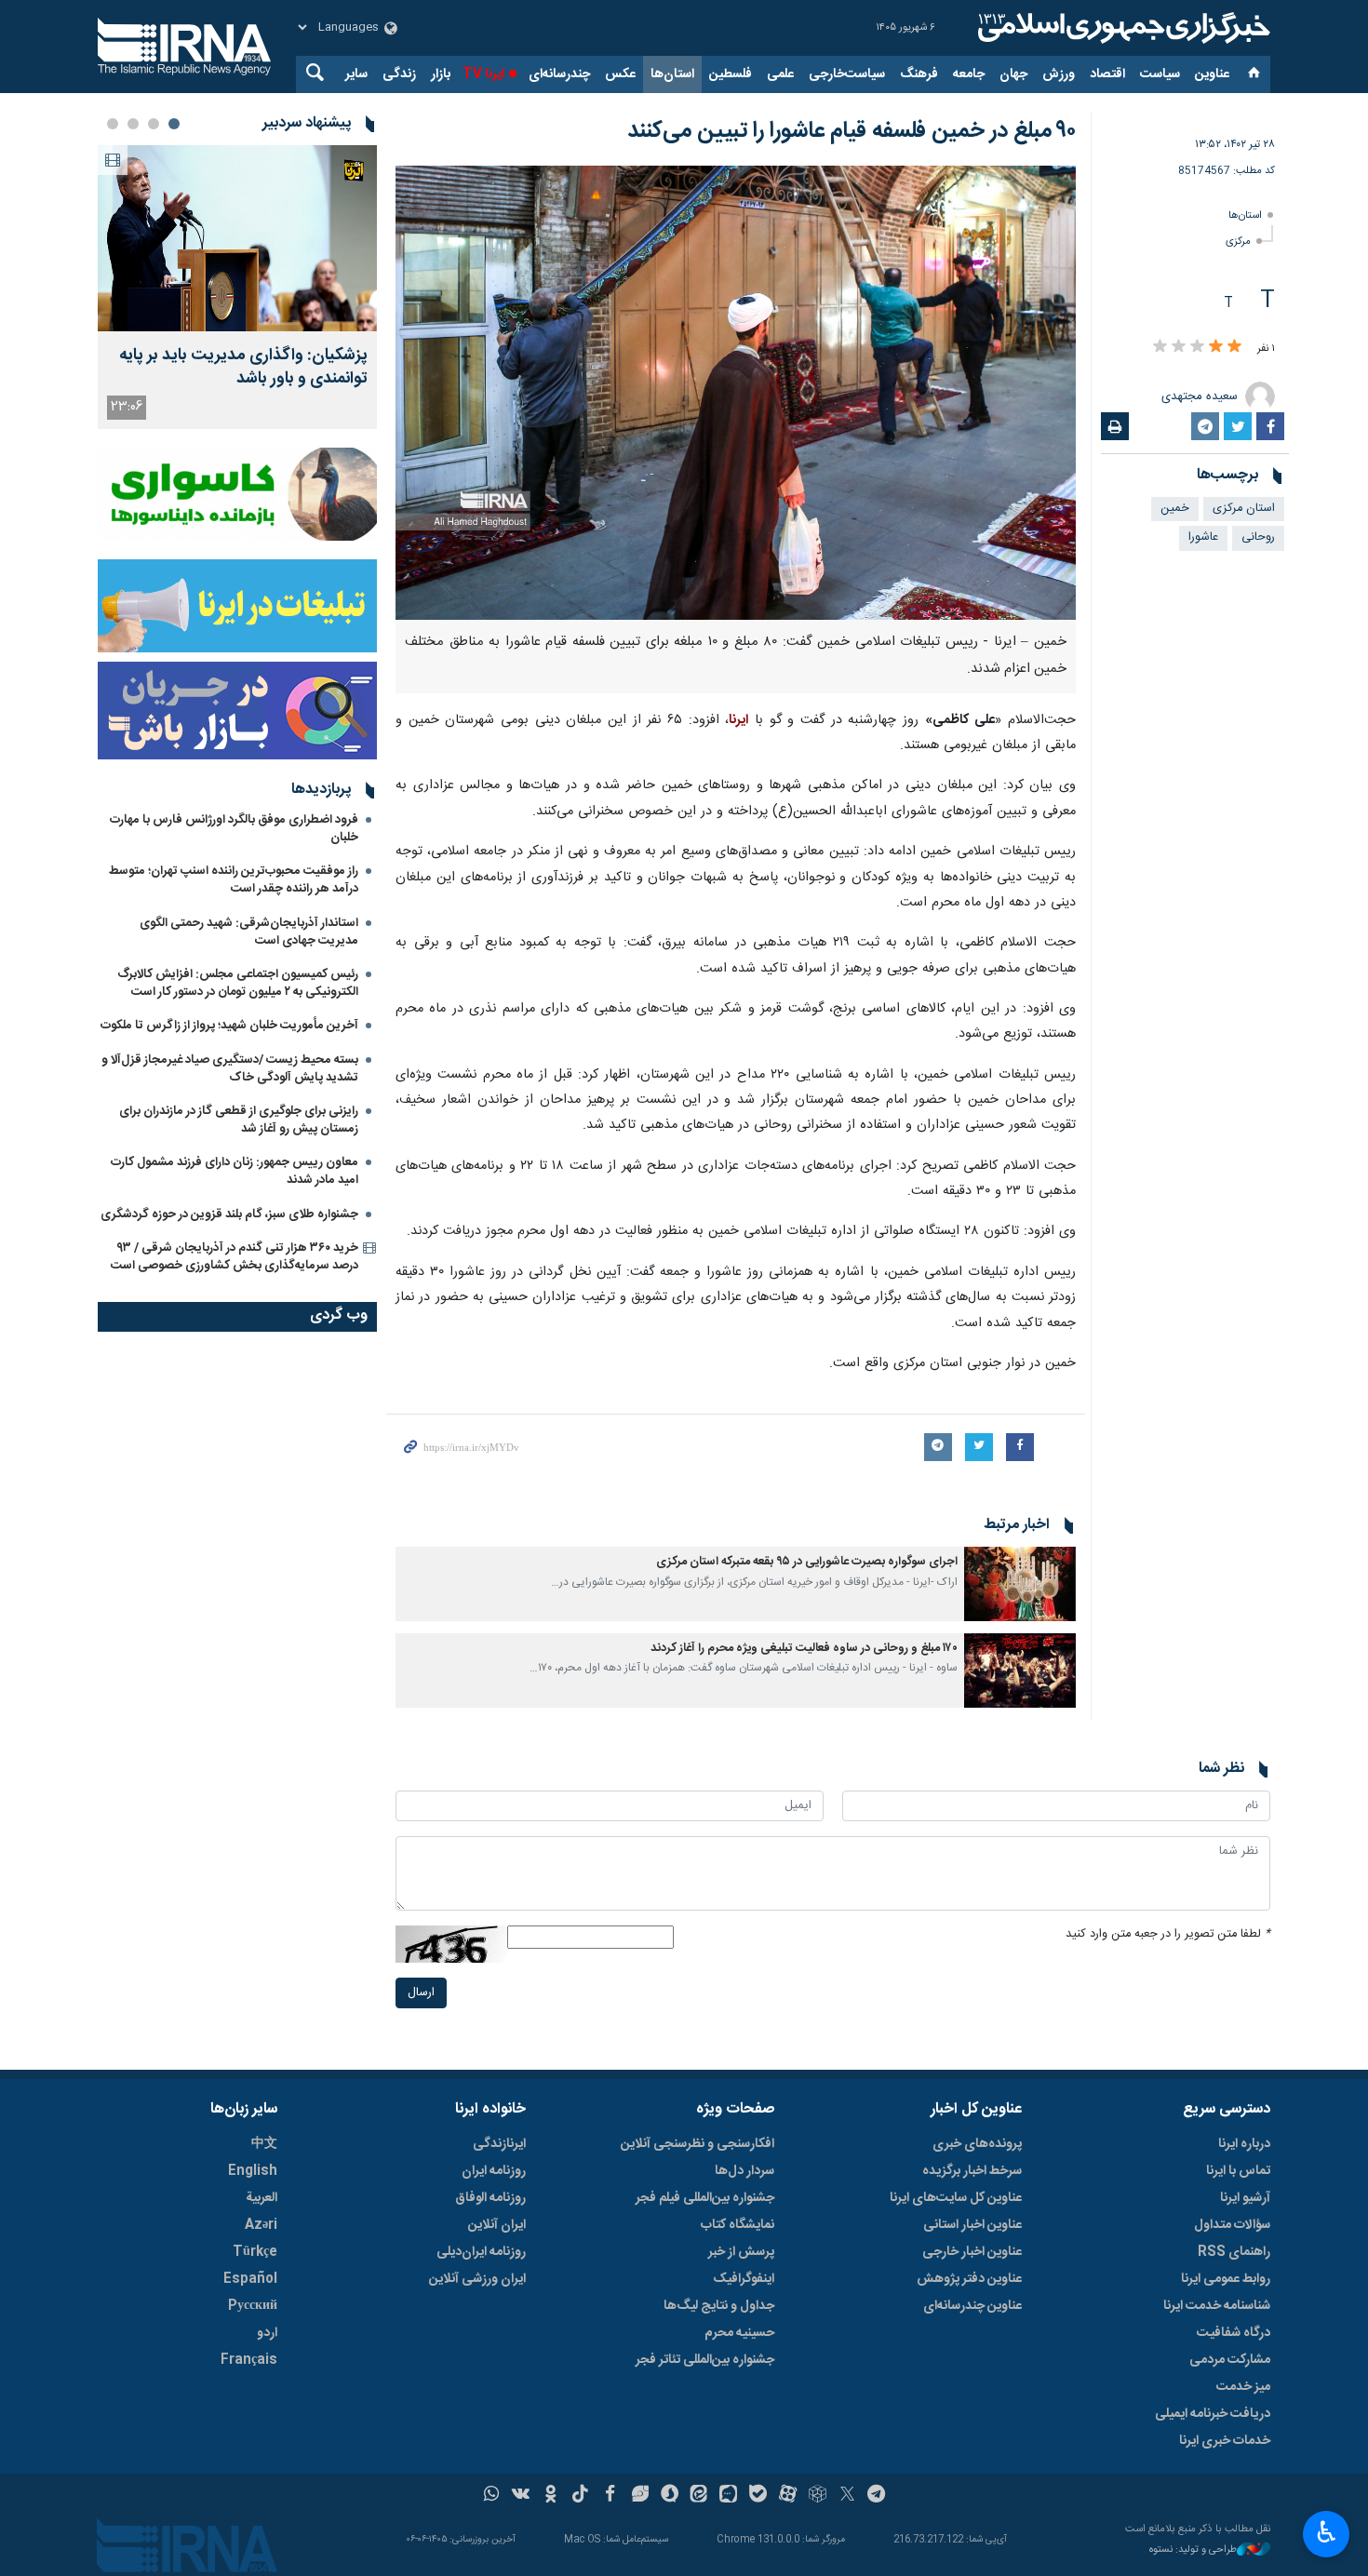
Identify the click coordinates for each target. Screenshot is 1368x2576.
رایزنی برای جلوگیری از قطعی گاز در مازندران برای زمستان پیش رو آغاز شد (239, 1120)
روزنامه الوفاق (490, 2198)
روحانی (1258, 537)
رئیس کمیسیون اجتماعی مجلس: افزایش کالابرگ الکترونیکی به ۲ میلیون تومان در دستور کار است (238, 983)
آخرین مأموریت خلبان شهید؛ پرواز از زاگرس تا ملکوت (229, 1026)
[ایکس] (847, 2496)
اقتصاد (1107, 74)
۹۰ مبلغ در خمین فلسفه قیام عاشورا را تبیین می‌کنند (852, 131)
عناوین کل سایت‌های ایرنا (956, 2198)
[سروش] (670, 2496)
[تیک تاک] (580, 2496)
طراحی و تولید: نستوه (1193, 2550)
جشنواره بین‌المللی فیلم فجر (705, 2198)
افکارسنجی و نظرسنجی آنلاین (697, 2144)
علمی (780, 74)
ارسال (421, 1993)
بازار (441, 74)
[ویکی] (521, 2496)
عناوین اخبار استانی (972, 2225)
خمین (1175, 509)
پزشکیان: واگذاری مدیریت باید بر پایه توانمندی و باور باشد (243, 368)
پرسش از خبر (741, 2252)
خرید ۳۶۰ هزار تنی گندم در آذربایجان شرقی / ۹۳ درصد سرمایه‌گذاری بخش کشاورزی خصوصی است (235, 1257)
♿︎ (1327, 2532)
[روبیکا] (818, 2496)
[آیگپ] (728, 2496)
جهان (1013, 74)
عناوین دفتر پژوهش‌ (969, 2279)
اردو (267, 2333)
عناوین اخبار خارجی (972, 2252)
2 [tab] (154, 124)
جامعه (969, 74)
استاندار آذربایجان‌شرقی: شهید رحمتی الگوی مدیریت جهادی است (249, 932)
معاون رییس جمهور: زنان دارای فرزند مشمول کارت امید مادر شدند (235, 1171)
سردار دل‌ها (744, 2171)
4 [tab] (113, 124)
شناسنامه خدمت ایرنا (1217, 2306)
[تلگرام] (877, 2496)
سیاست (1160, 74)
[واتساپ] (492, 2496)
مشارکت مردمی (1230, 2360)
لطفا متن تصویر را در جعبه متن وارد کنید (1168, 1934)
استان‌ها (672, 74)
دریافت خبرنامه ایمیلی (1213, 2414)
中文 (264, 2144)
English (253, 2171)
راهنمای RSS (1234, 2252)
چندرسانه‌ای (559, 74)
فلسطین (731, 74)
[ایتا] (699, 2496)
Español (250, 2279)
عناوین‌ (1212, 74)
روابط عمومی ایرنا (1226, 2279)
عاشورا (1203, 537)
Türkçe (255, 2252)
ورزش (1059, 74)
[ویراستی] (640, 2496)
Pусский (253, 2306)
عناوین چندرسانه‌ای (972, 2306)
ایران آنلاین (497, 2225)
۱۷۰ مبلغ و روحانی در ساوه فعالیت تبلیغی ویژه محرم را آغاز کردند (804, 1649)
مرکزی (1238, 241)
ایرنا (1121, 28)
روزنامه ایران (494, 2171)
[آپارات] (788, 2496)
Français (249, 2360)
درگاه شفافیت (1234, 2333)
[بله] (758, 2496)
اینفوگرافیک (744, 2279)
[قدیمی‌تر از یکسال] (1020, 1584)
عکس (620, 74)
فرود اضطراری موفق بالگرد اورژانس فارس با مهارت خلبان (234, 829)
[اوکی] (550, 2496)
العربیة (262, 2198)
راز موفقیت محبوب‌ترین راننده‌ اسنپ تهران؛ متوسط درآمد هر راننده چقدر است (234, 880)
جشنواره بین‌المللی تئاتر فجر (705, 2360)
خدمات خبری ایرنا (1225, 2441)
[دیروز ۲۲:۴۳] (237, 238)
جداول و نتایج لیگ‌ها (719, 2306)
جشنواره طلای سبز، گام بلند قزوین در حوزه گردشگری (229, 1214)
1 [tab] (174, 124)
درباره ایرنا (1244, 2144)
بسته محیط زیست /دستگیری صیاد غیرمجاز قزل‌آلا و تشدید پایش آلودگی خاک (230, 1069)
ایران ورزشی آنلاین (477, 2279)
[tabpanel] (237, 287)
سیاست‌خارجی (847, 74)
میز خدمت (1243, 2387)
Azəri (261, 2225)
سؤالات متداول (1232, 2225)
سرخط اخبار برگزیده (972, 2171)
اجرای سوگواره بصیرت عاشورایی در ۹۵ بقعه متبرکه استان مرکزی (807, 1562)
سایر (356, 74)
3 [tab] (133, 124)
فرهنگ (919, 74)
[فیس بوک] (610, 2496)
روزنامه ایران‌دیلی (481, 2252)
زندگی (399, 74)
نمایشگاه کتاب (738, 2225)
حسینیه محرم (739, 2333)
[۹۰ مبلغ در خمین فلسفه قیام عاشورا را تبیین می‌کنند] (736, 393)
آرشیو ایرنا (1245, 2198)
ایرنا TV (483, 74)
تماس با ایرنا (1238, 2171)
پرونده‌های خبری (977, 2144)
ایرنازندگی (499, 2144)
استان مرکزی (1244, 509)
